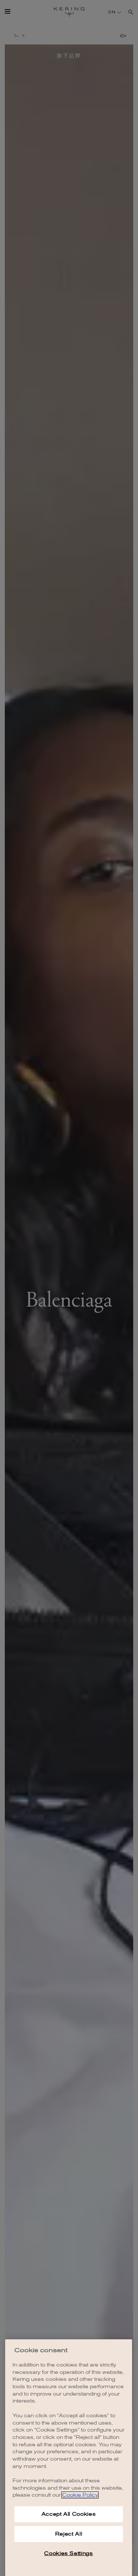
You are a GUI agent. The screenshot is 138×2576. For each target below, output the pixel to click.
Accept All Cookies (69, 2514)
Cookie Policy (80, 2495)
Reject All (69, 2534)
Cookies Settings (69, 2553)
